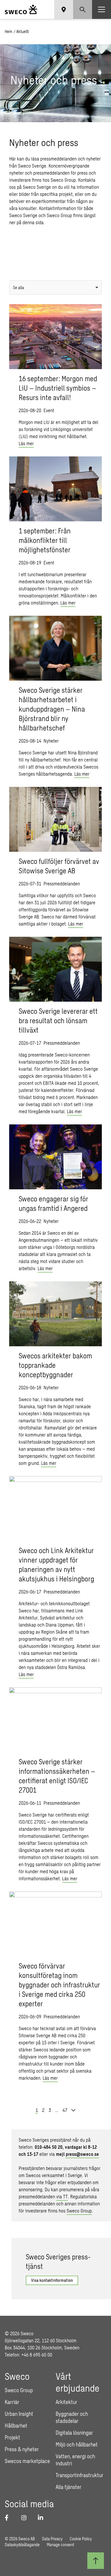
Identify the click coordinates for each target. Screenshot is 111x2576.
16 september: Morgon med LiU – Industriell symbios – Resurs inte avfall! (58, 388)
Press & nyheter (22, 2449)
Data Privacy (52, 2539)
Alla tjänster (69, 2487)
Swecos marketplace (27, 2461)
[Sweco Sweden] (21, 9)
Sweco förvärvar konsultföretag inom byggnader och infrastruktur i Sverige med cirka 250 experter (59, 1985)
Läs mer (26, 443)
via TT (62, 2196)
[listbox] (55, 288)
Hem (9, 31)
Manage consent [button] (60, 2545)
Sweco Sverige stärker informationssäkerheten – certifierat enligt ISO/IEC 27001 (57, 1776)
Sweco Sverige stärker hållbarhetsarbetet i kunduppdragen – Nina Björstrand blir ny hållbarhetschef (52, 709)
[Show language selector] (64, 9)
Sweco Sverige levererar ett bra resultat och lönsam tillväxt (58, 1020)
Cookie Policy (81, 2539)
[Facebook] (9, 2518)
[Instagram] (26, 2518)
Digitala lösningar (74, 2433)
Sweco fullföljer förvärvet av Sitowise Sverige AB (59, 866)
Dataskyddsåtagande (22, 2545)
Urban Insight (19, 2414)
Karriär (12, 2402)
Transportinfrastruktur (79, 2475)
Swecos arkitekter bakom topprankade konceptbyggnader (55, 1365)
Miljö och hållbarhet (77, 2444)
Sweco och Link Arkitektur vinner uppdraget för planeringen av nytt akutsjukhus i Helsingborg (56, 1564)
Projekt (12, 2437)
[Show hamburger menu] (102, 9)
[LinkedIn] (43, 2518)
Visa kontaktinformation (52, 2280)
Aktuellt (22, 31)
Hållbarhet (16, 2426)
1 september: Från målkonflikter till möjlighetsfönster (45, 540)
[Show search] (83, 9)
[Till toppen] (96, 2561)
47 (65, 2110)
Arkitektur (66, 2402)
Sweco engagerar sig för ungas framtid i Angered (53, 1203)
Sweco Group (79, 2211)
